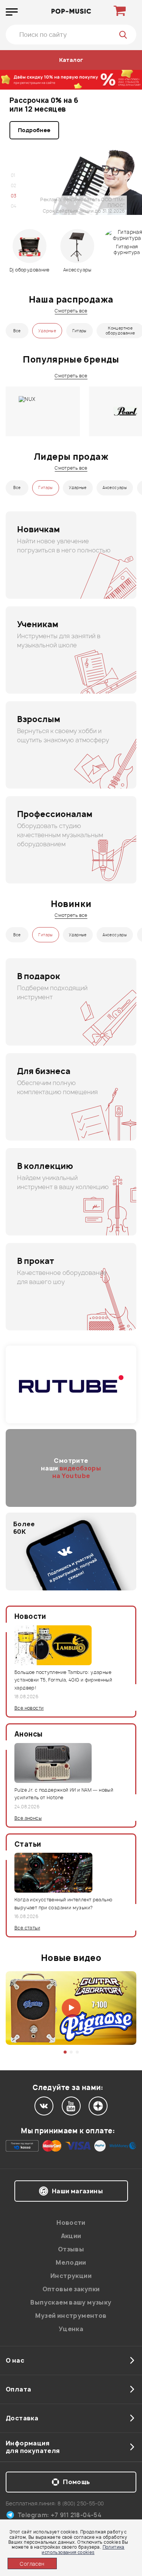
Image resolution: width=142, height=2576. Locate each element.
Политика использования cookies (83, 2549)
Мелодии (71, 2262)
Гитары (80, 331)
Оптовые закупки (71, 2289)
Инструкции (71, 2276)
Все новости (29, 1708)
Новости (71, 2223)
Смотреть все (71, 311)
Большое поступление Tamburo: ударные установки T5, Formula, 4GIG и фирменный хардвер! (63, 1680)
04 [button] (14, 206)
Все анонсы (28, 1818)
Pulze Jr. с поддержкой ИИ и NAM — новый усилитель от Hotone (64, 1794)
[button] (65, 2052)
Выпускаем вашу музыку (71, 2302)
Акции (71, 2236)
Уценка (71, 2329)
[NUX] (43, 411)
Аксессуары (115, 487)
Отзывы (71, 2249)
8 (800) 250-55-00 (81, 2503)
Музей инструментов (71, 2316)
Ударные (47, 331)
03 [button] (14, 196)
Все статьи (27, 1928)
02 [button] (14, 185)
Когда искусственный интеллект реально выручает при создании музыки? (63, 1903)
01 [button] (13, 175)
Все (17, 331)
